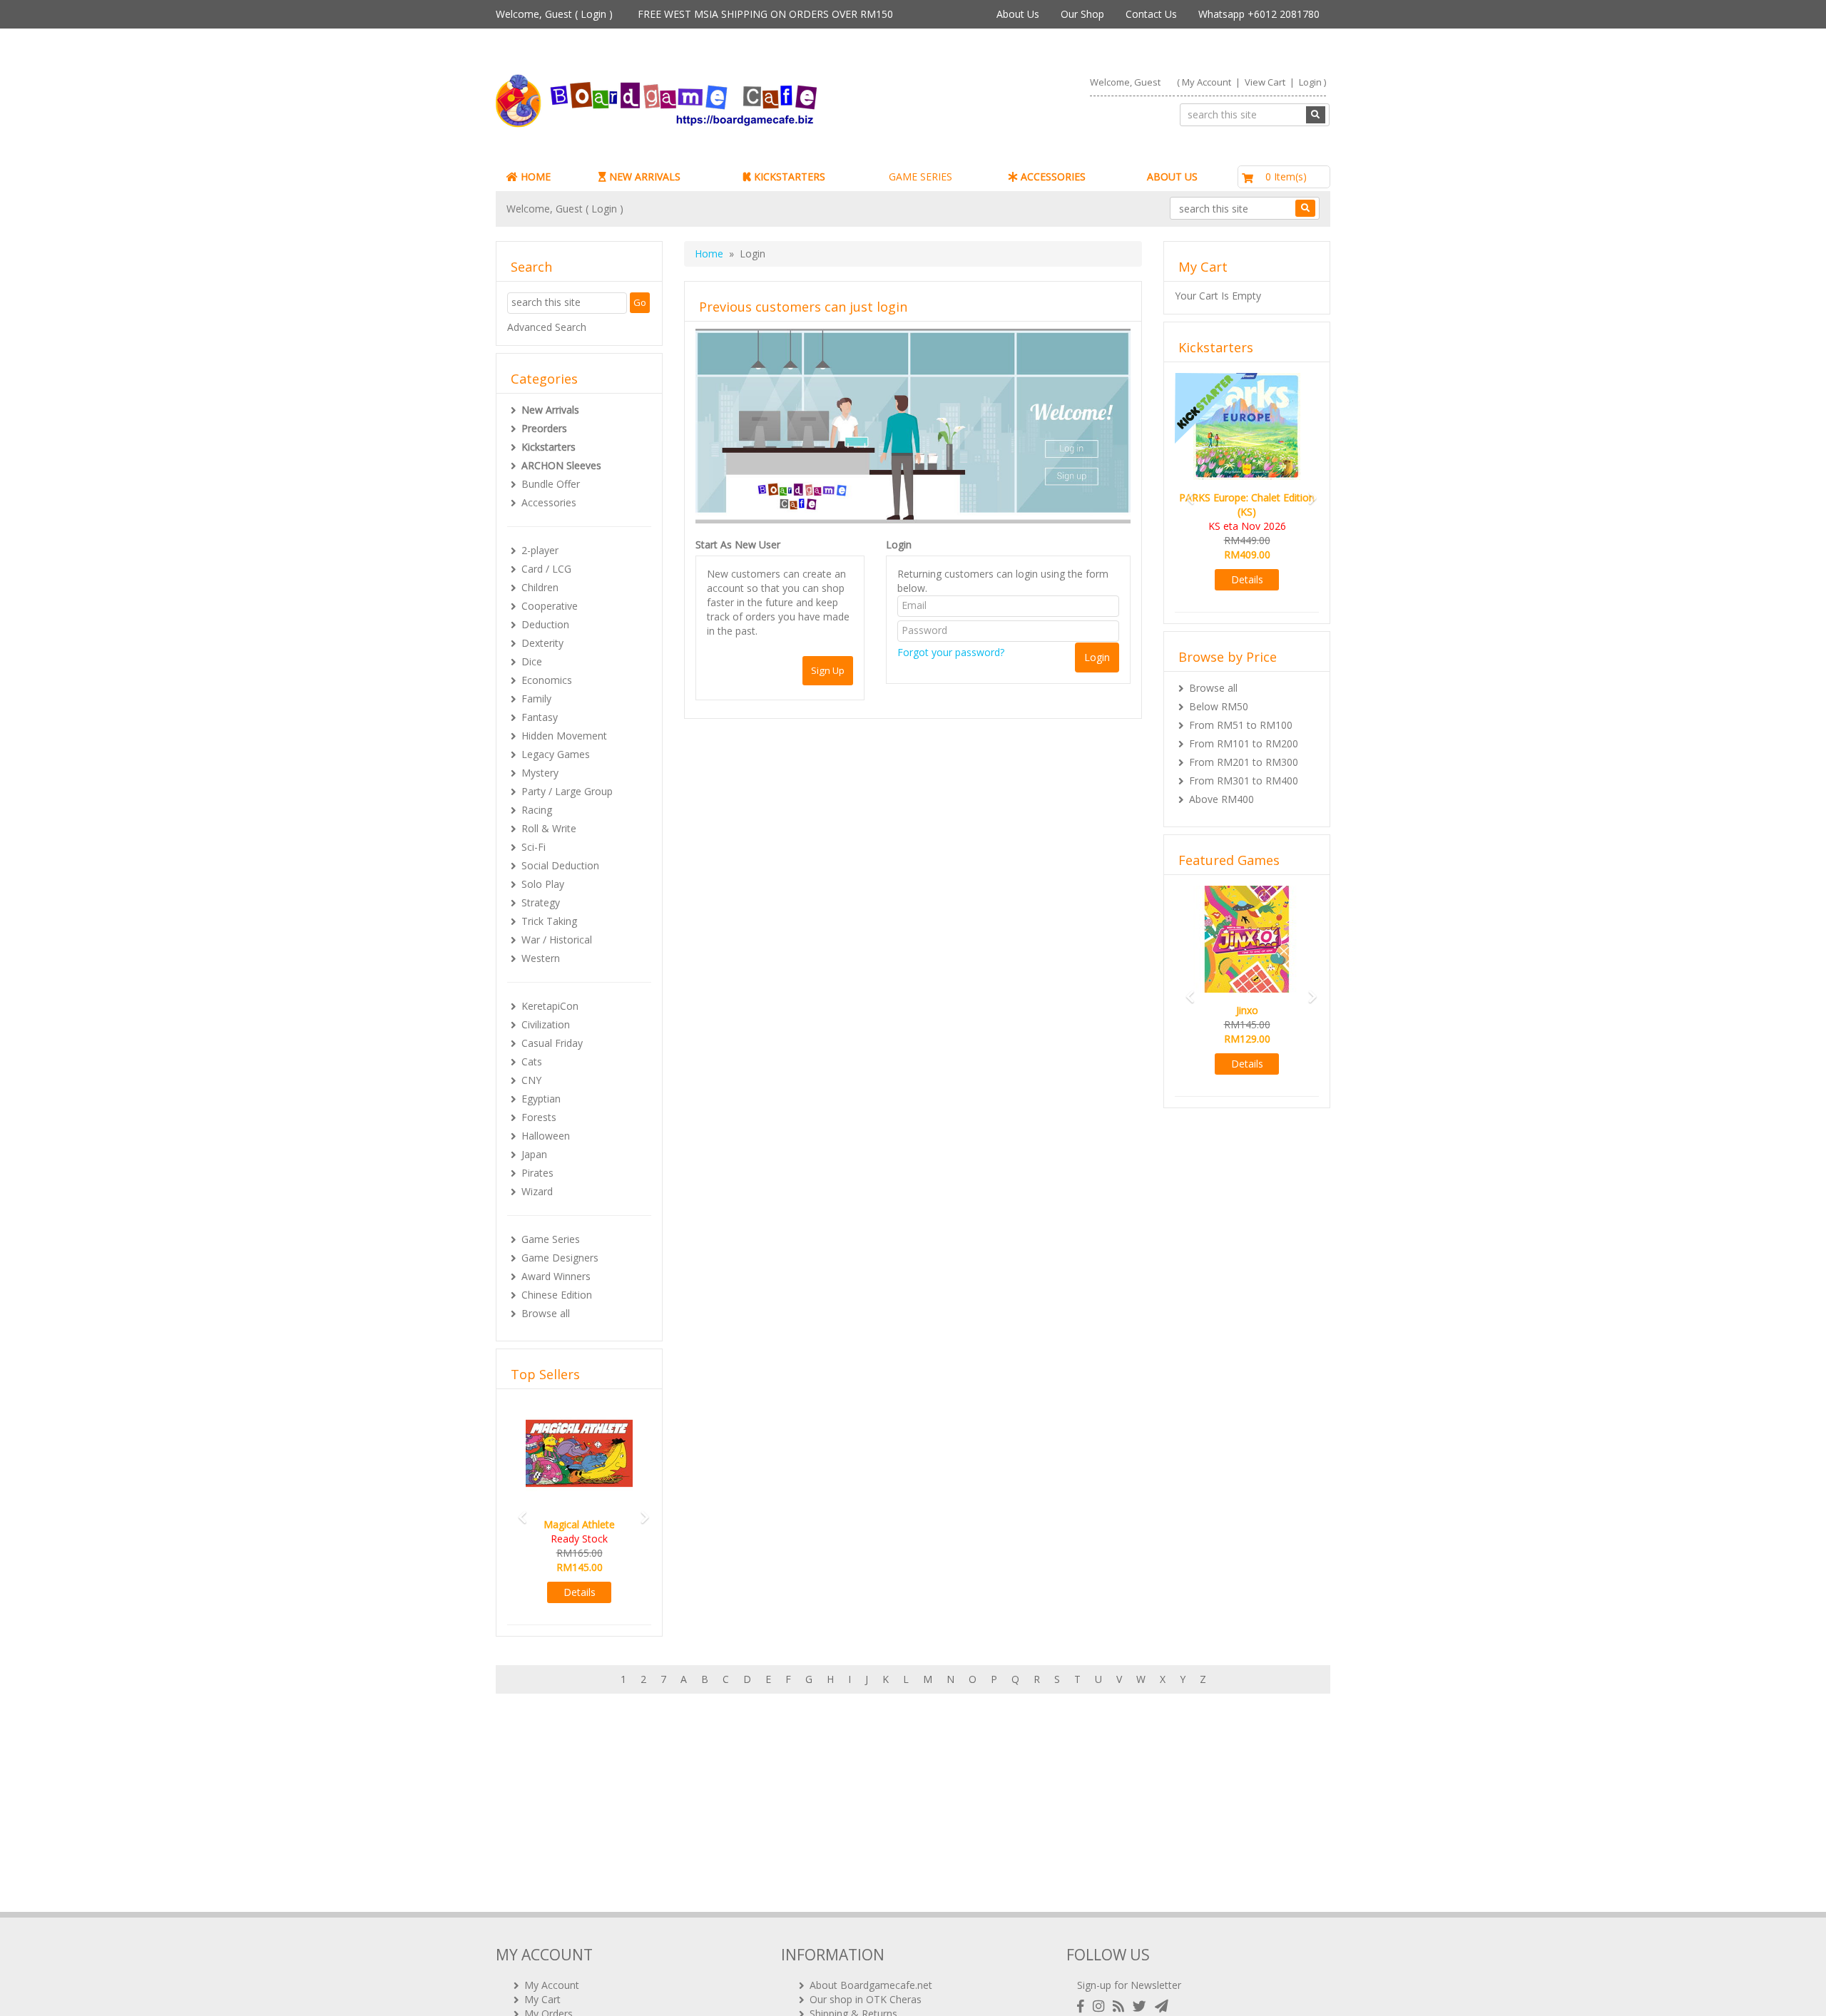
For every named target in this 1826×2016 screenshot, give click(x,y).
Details (580, 1592)
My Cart (542, 1999)
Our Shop (1082, 14)
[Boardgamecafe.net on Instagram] (1101, 2006)
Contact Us (1151, 14)
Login (593, 14)
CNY (531, 1080)
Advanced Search (547, 327)
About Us (1018, 14)
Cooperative (550, 606)
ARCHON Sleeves (561, 465)
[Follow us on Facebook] (1083, 2006)
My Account (1207, 82)
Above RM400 (1221, 799)
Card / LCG (546, 569)
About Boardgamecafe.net (871, 1985)
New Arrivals (550, 410)
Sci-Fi (534, 847)
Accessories (549, 502)
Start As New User (738, 544)
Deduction (545, 624)
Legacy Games (556, 754)
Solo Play (543, 884)
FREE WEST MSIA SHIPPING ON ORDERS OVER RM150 (765, 14)
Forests (539, 1117)
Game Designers (560, 1258)
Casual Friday (552, 1043)
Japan (534, 1154)
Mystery (540, 773)
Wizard (537, 1191)
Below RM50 (1219, 706)
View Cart (1265, 82)
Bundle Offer (551, 484)
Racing (537, 810)
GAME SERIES (920, 176)
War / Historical (557, 940)
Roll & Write (549, 828)
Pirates (537, 1173)
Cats (532, 1061)
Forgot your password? (951, 652)
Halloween (546, 1136)
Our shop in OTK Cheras (866, 1999)
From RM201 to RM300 (1244, 762)
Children (540, 587)
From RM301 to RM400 (1244, 781)
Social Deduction (560, 865)
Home (709, 254)
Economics (547, 680)
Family (536, 699)
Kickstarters (549, 447)
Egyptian (541, 1099)
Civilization (546, 1024)
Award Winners (556, 1276)
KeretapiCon (550, 1006)
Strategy (541, 902)
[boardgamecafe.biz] (698, 101)
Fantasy (540, 717)
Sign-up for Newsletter (1129, 1985)
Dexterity (542, 643)
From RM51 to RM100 (1241, 725)
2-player (540, 550)
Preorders (544, 428)
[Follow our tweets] (1142, 2006)
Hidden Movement (564, 736)
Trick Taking (549, 921)
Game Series (551, 1239)
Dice (532, 661)
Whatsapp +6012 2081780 (1259, 14)
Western (541, 958)
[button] (518, 1511)
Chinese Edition (557, 1295)
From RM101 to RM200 (1244, 743)
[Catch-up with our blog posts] (1121, 2006)
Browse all (546, 1313)
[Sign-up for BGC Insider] (1162, 2006)
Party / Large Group (567, 791)
